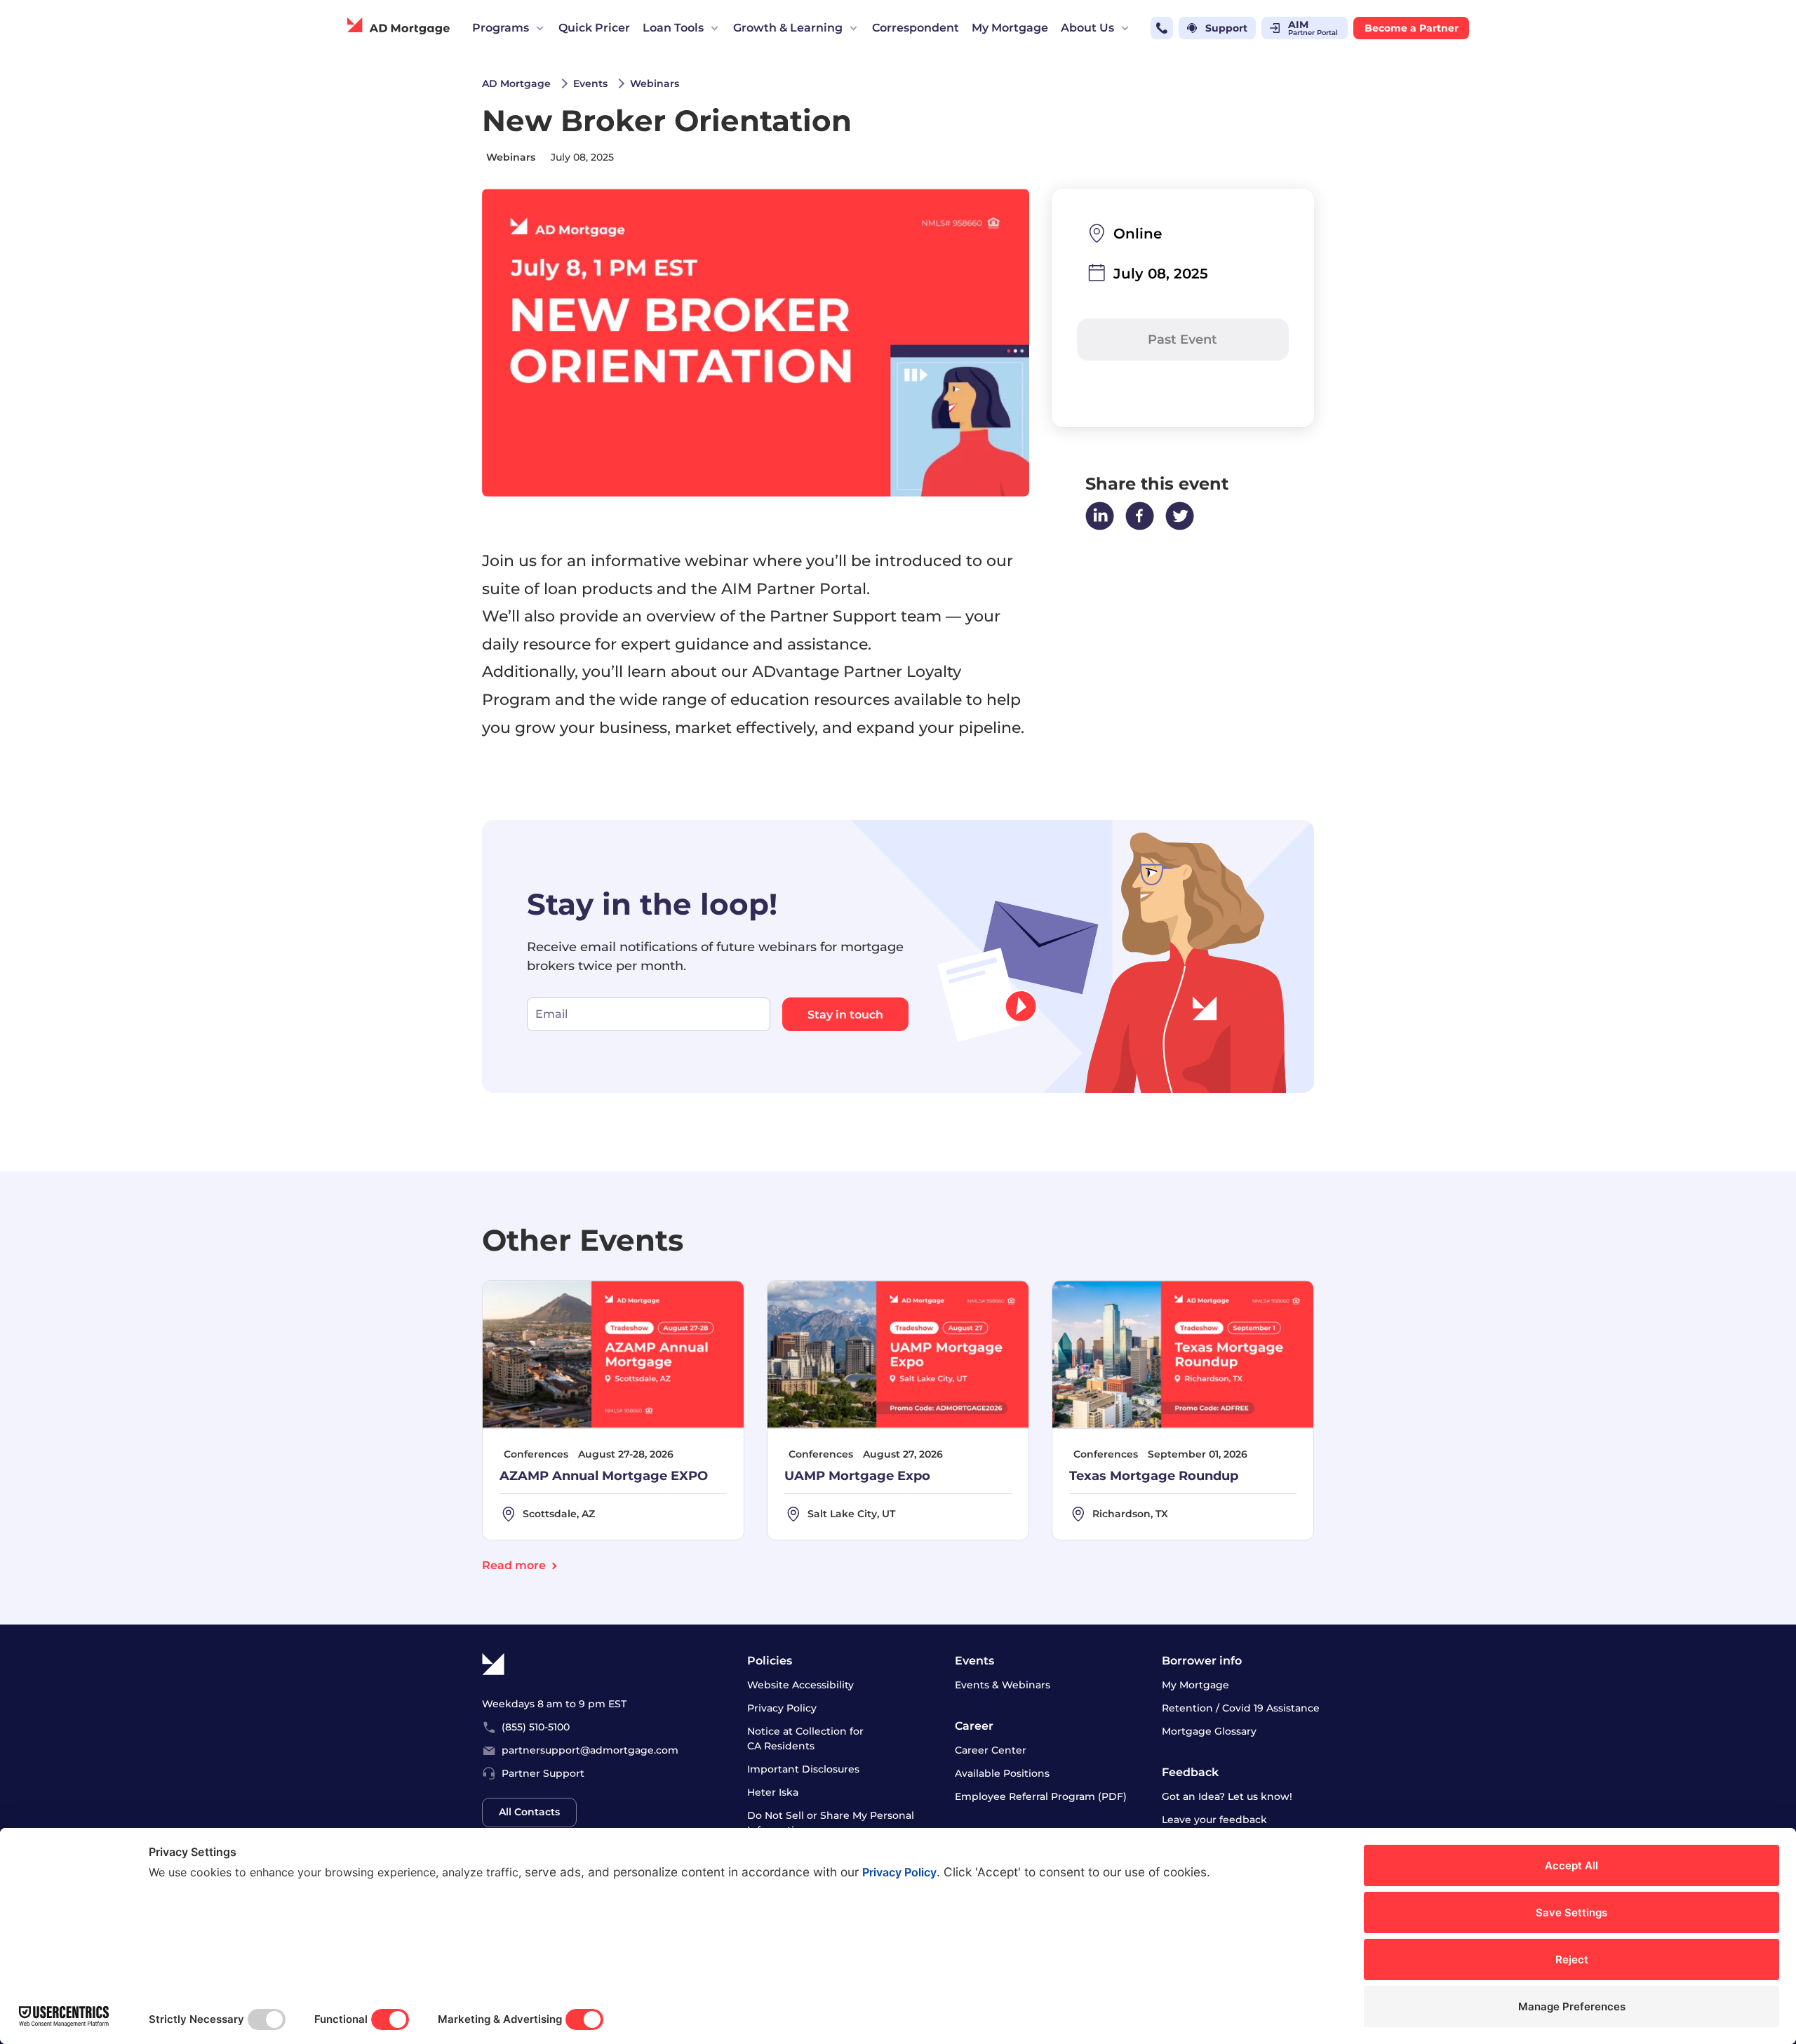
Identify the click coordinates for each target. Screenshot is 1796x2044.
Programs (501, 28)
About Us (1087, 28)
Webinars (511, 157)
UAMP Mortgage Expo (857, 1475)
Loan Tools (673, 28)
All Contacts (529, 1812)
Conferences (536, 1454)
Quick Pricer (594, 28)
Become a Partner (1412, 28)
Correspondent (916, 28)
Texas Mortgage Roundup (1154, 1475)
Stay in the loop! (652, 903)
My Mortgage (1010, 28)
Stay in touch (845, 1015)
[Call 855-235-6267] (1162, 28)
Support (1226, 28)
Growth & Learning (788, 28)
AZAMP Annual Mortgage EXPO (604, 1475)
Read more (514, 1565)
